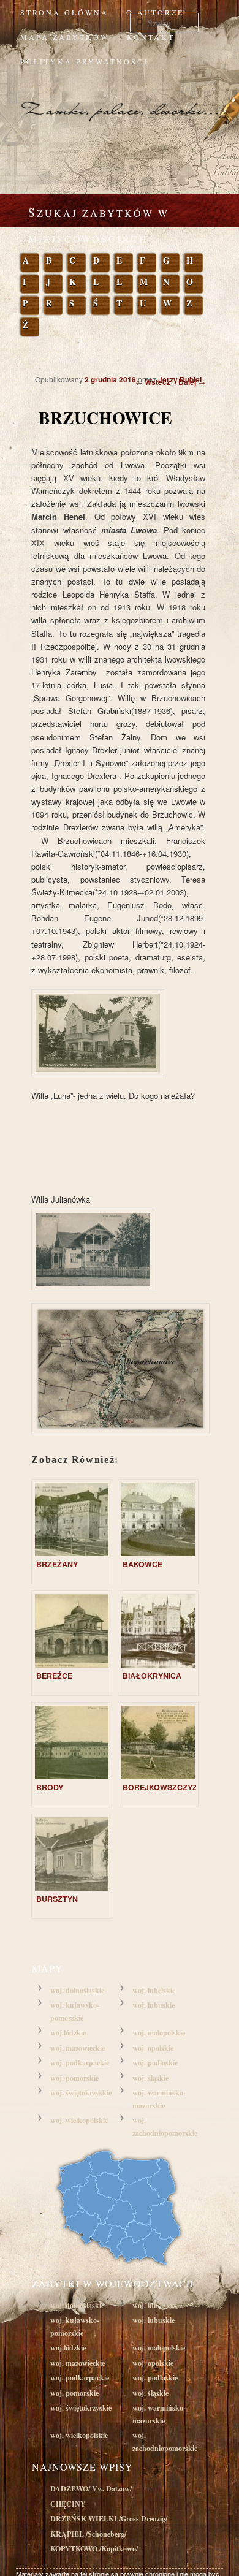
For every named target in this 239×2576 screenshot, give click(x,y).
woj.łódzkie (68, 2033)
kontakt (151, 37)
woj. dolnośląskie (77, 1990)
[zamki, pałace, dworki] (120, 99)
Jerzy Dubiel (180, 379)
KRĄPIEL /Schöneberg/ (88, 2534)
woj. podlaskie (155, 2063)
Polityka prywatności (84, 61)
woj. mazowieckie (78, 2048)
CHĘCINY (68, 2504)
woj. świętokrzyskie (81, 2093)
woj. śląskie (150, 2078)
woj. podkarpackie (80, 2063)
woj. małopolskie (159, 2033)
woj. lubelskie (154, 1990)
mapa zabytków (65, 37)
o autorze (155, 12)
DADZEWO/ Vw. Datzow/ (91, 2489)
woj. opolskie (153, 2048)
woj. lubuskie (154, 2005)
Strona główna (64, 12)
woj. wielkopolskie (79, 2120)
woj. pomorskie (74, 2078)
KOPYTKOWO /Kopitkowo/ (94, 2549)
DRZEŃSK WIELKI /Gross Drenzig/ (109, 2519)
